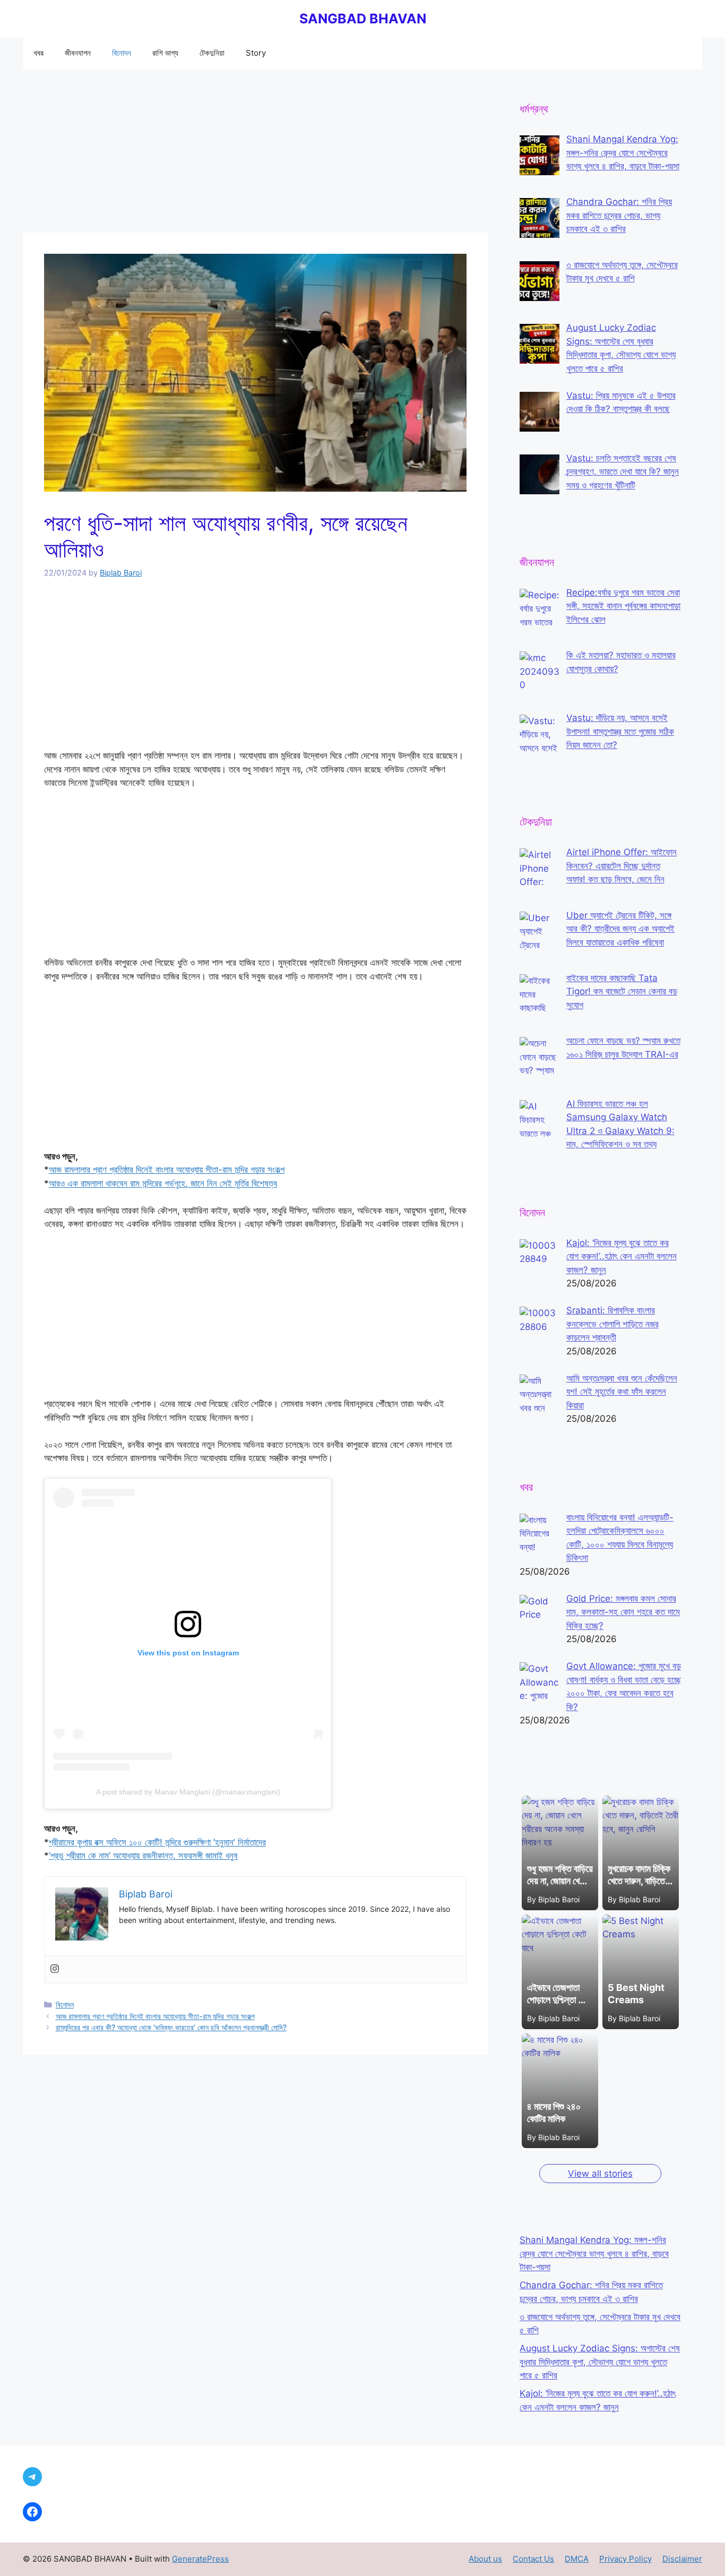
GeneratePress (200, 2559)
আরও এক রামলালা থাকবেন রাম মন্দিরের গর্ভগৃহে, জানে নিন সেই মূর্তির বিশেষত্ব (163, 1183)
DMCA (577, 2559)
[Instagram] (55, 1969)
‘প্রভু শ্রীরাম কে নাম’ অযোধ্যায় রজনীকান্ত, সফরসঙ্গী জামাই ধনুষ (143, 1856)
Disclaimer (682, 2559)
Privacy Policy (625, 2559)
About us (485, 2559)
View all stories (600, 2174)
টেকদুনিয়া (212, 53)
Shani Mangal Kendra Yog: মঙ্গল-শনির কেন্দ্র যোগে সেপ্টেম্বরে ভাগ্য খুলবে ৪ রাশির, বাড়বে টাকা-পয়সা (594, 2253)
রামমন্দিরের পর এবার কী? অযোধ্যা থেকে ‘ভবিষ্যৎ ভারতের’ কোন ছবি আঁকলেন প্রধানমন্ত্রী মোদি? (171, 2027)
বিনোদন (122, 53)
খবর (38, 53)
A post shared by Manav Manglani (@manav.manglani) (188, 1792)
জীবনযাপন (78, 53)
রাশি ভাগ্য (165, 53)
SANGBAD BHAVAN (363, 19)
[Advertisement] (255, 154)
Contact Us (533, 2559)
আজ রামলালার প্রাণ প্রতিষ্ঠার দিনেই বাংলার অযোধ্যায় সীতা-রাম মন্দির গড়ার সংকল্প (167, 1170)
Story (256, 53)
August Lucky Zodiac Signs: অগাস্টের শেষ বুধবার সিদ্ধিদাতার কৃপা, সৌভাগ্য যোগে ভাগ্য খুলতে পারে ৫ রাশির (600, 2362)
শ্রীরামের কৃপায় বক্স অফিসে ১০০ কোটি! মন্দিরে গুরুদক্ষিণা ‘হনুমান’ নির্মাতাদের (157, 1842)
